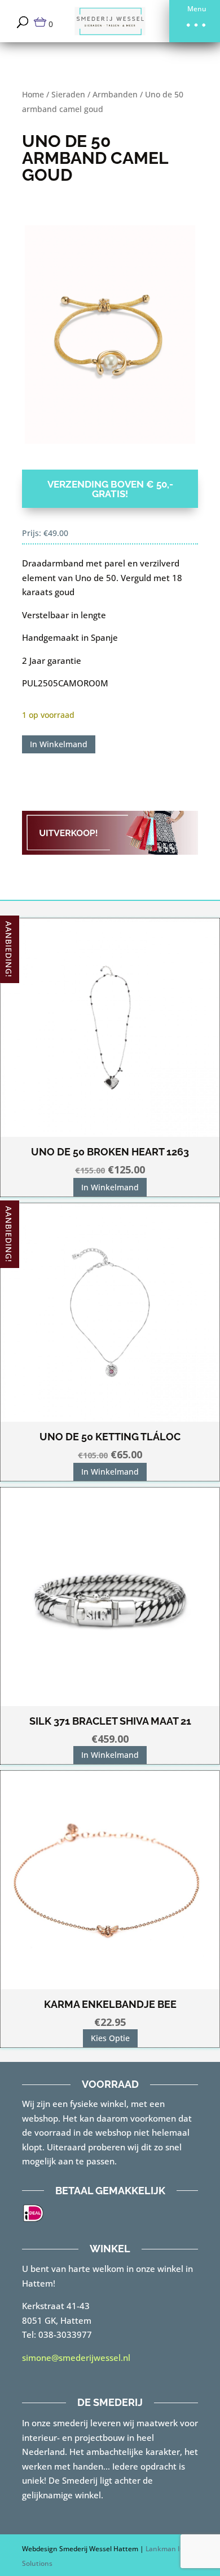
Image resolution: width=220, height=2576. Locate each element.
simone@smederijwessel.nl (76, 2358)
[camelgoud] (110, 334)
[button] (195, 21)
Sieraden (68, 94)
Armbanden (115, 94)
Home (33, 94)
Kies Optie (110, 2038)
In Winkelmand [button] (110, 1187)
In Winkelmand (59, 744)
